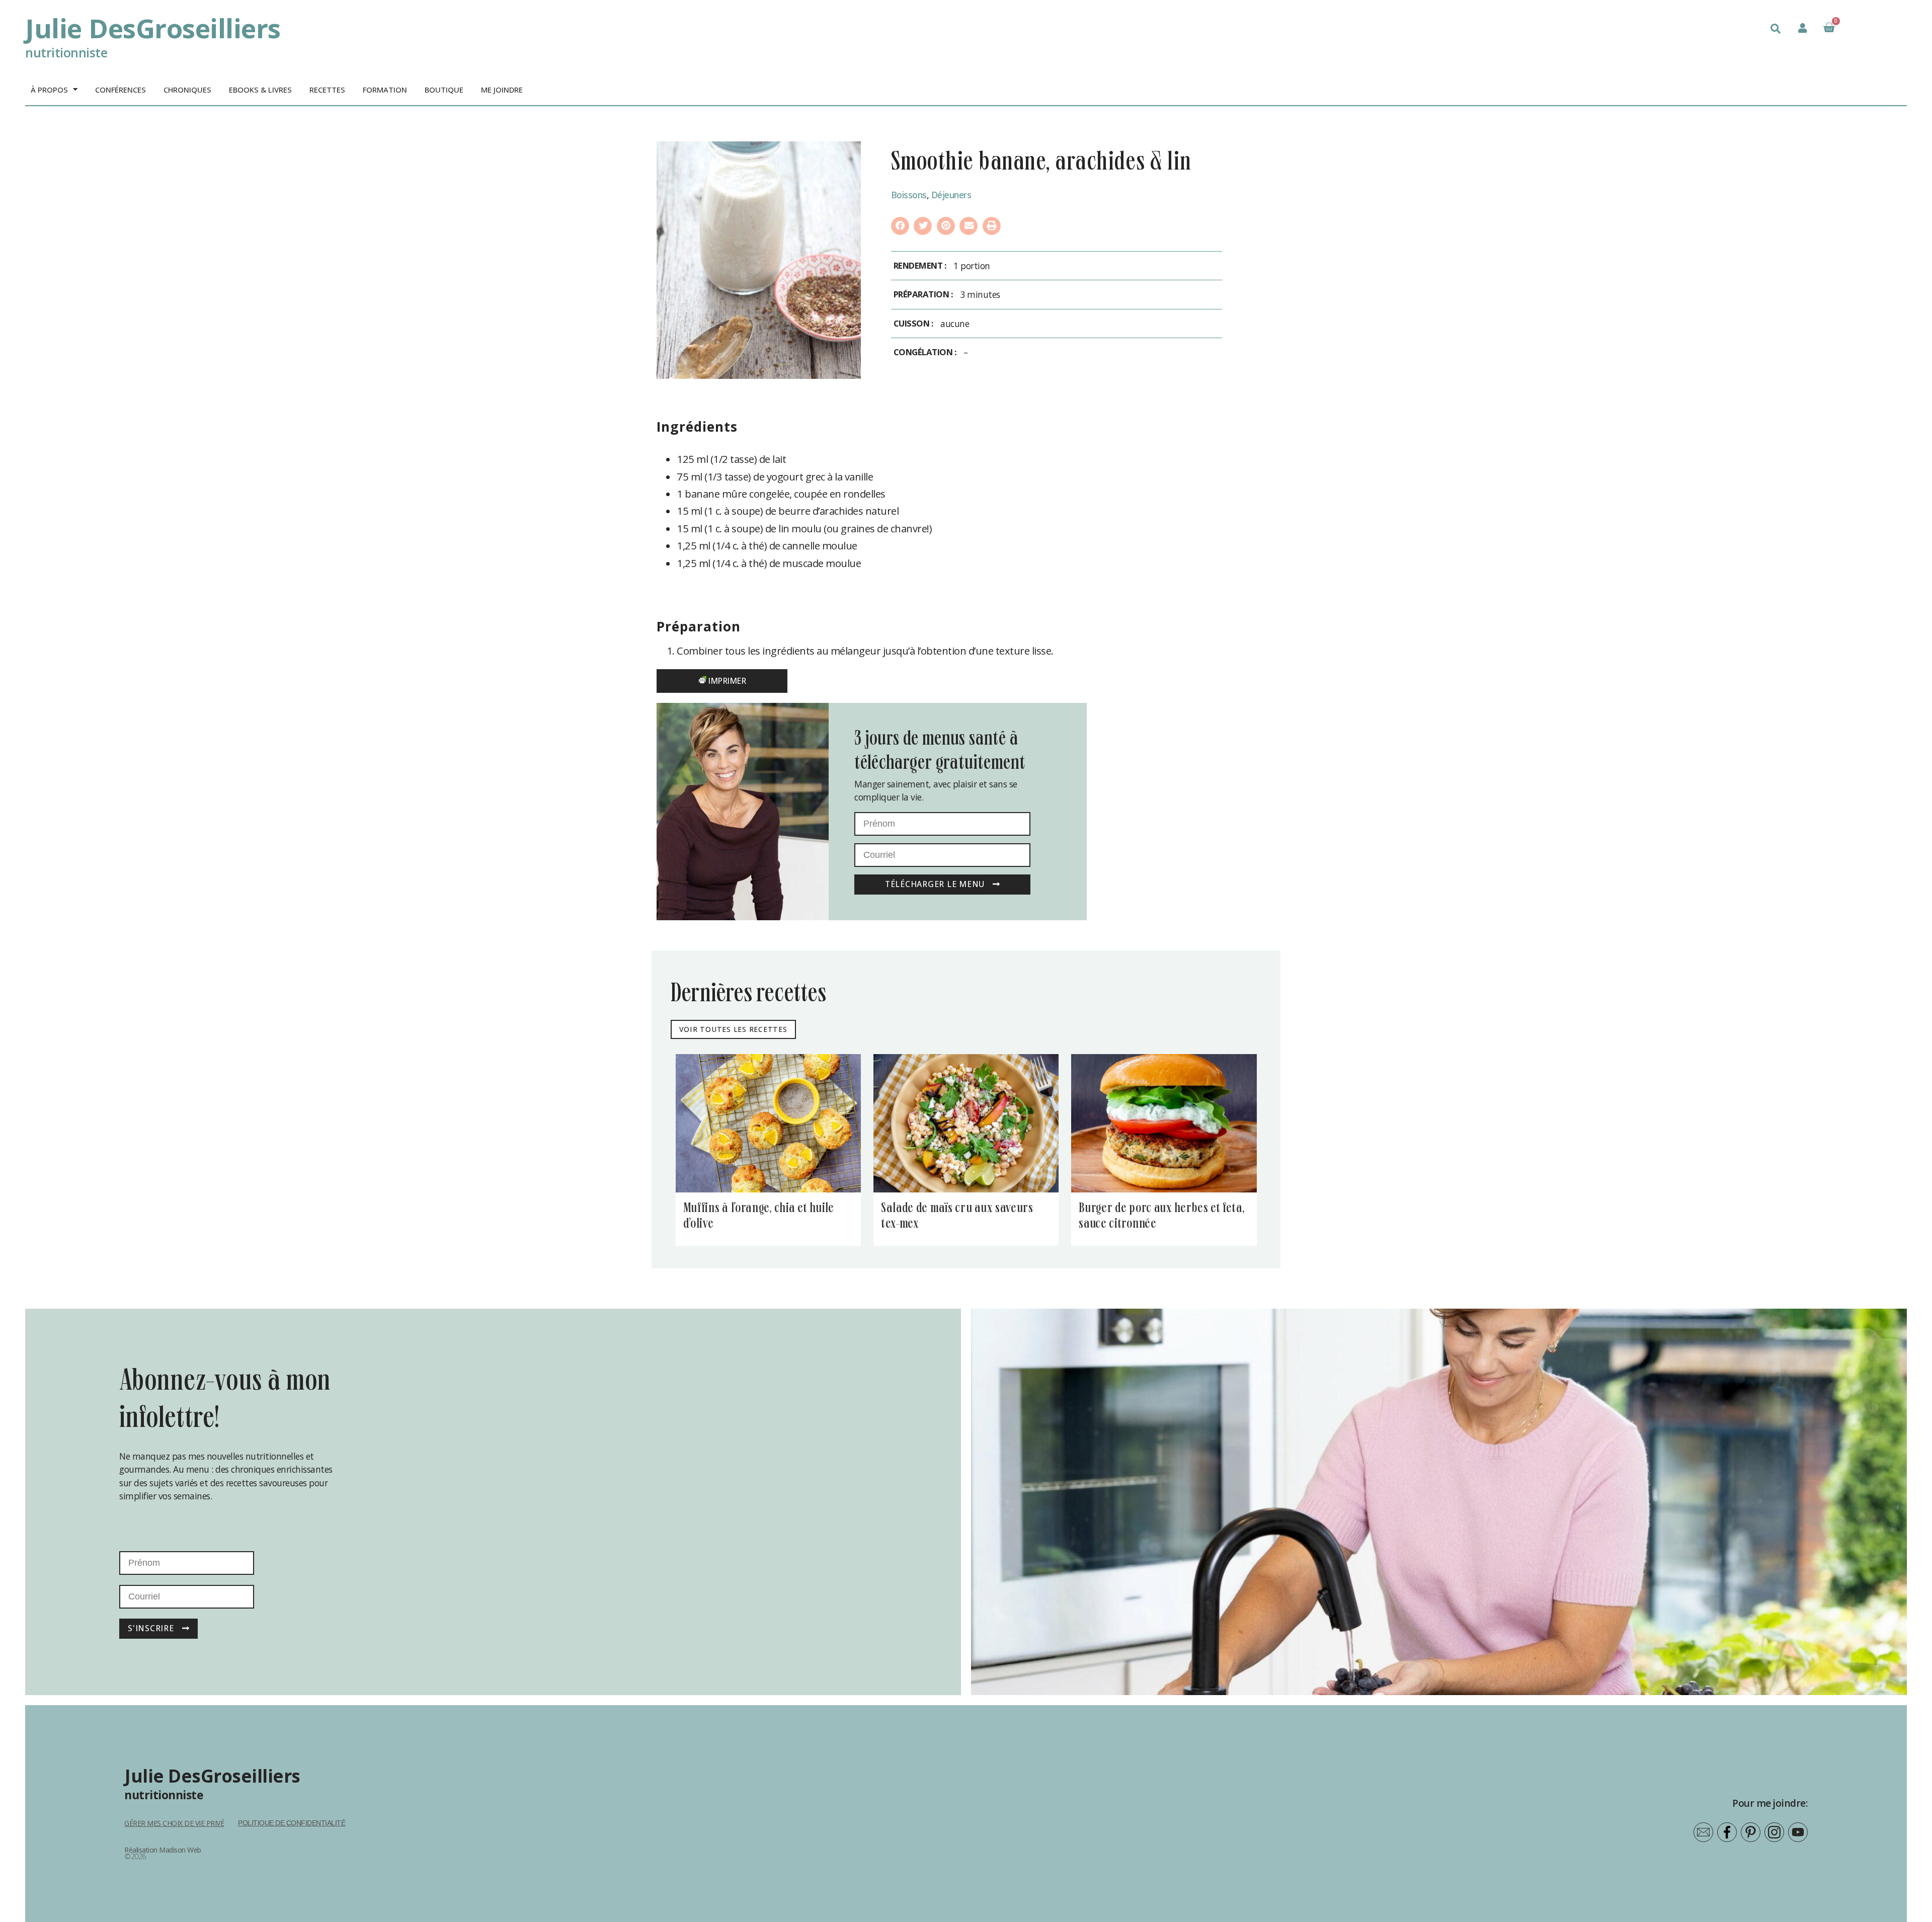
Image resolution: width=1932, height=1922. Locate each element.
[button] (1776, 29)
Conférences (120, 90)
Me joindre (502, 90)
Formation (385, 90)
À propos (49, 90)
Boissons (909, 195)
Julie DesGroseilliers (153, 28)
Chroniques (187, 90)
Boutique (444, 90)
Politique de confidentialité (292, 1823)
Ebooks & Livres (260, 90)
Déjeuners (951, 195)
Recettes (327, 90)
